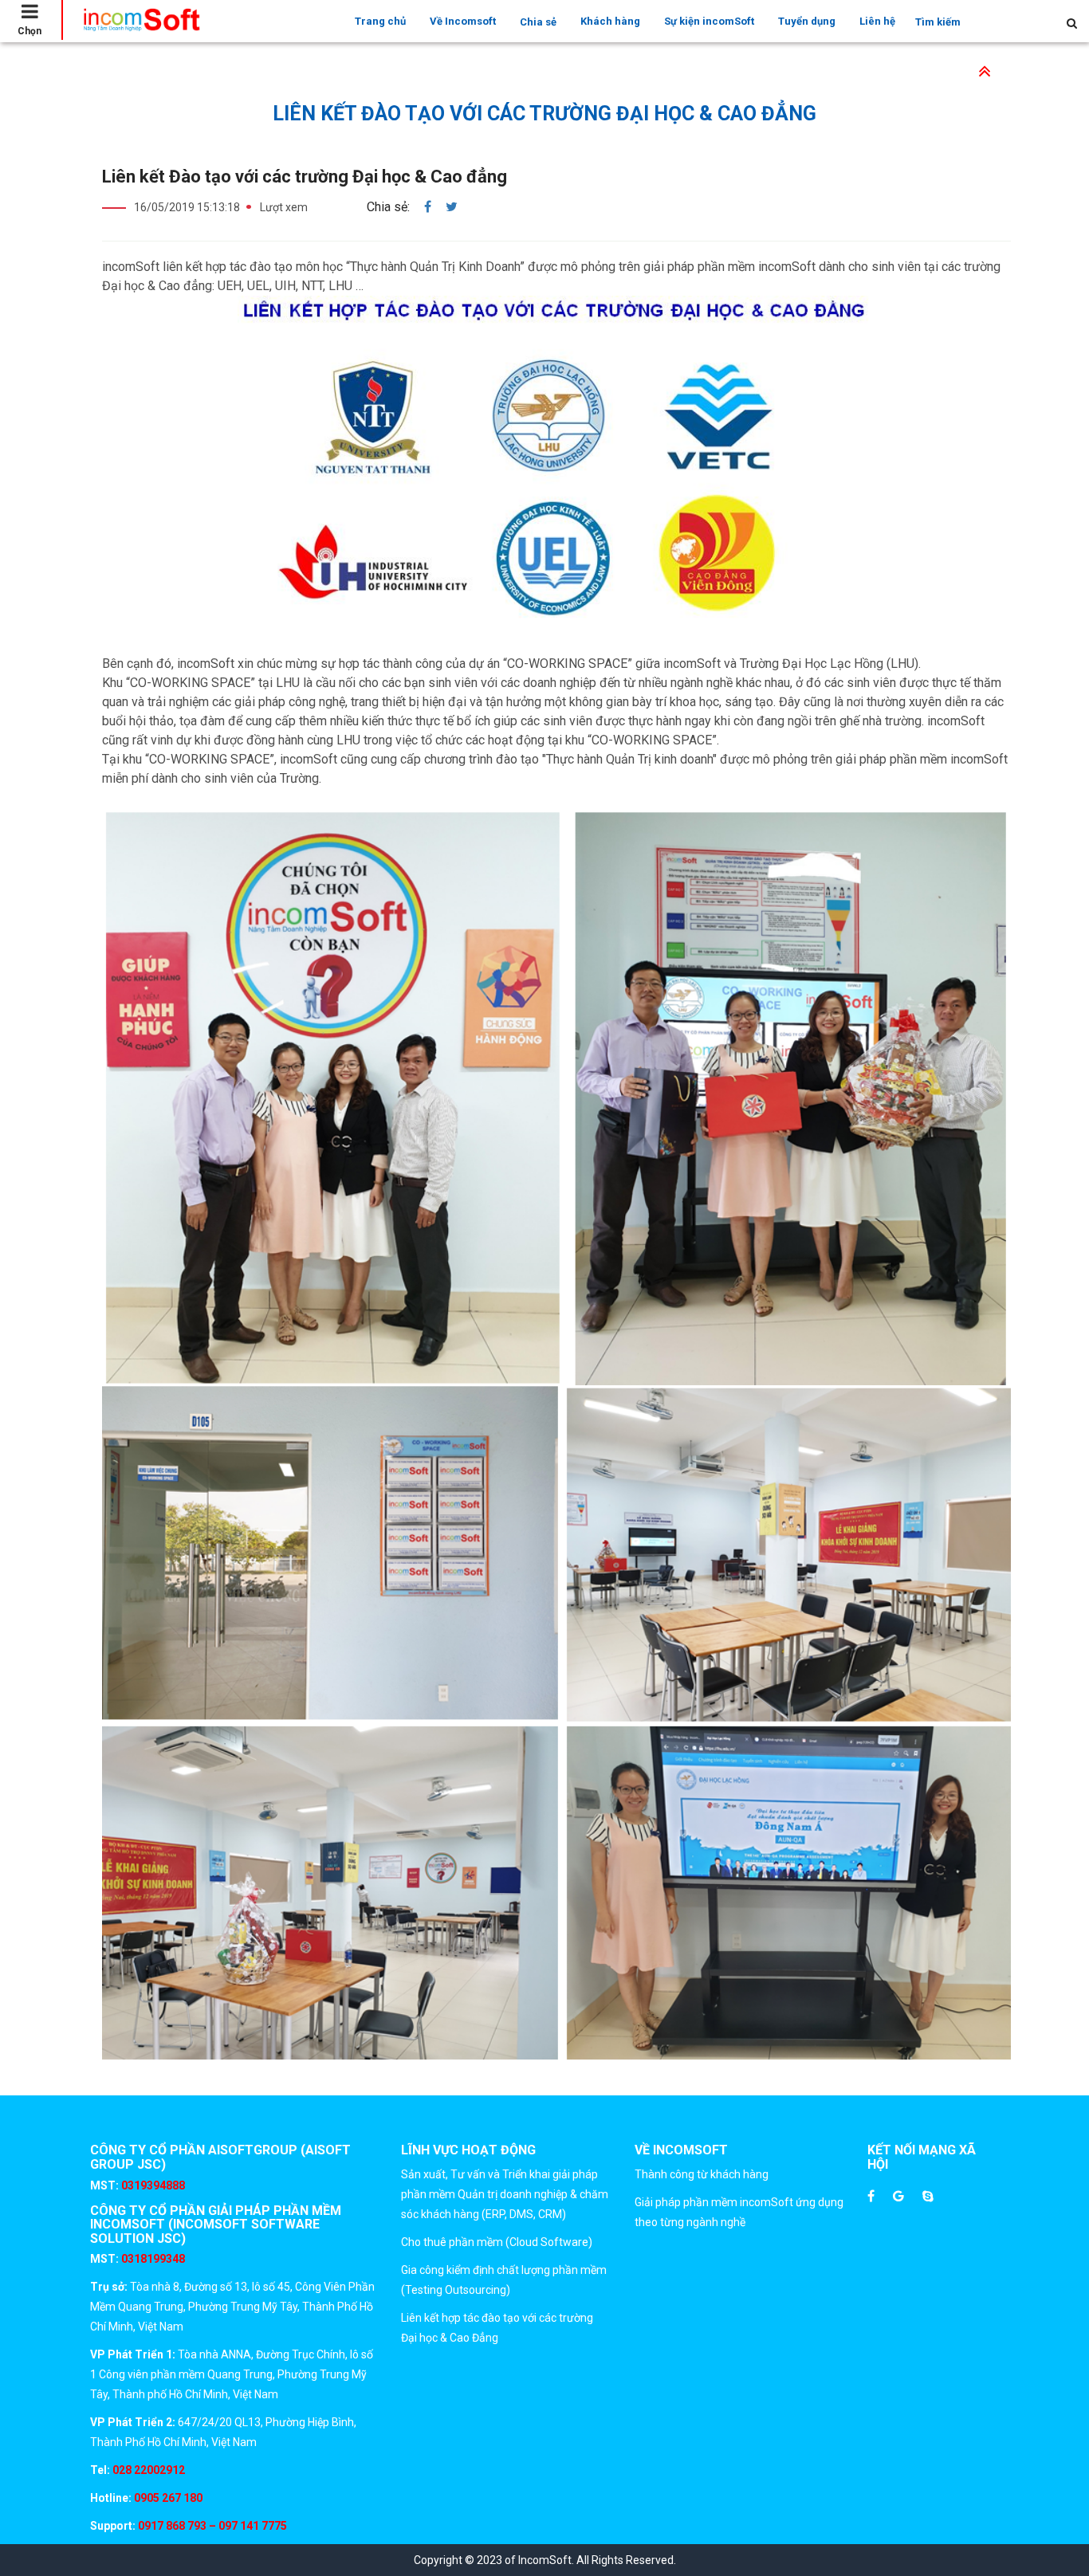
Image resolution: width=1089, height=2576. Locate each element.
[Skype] (928, 2197)
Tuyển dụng (807, 21)
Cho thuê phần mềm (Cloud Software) (497, 2242)
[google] (898, 2197)
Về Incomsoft (463, 21)
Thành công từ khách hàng (702, 2174)
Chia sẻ (538, 22)
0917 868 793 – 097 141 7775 (211, 2526)
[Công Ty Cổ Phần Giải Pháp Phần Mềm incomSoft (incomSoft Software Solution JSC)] (141, 20)
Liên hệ (877, 21)
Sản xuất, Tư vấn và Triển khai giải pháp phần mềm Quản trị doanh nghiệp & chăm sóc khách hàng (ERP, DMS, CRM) (505, 2194)
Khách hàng (610, 21)
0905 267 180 (167, 2498)
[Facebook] (871, 2197)
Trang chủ (380, 21)
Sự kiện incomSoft (709, 21)
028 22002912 (149, 2470)
